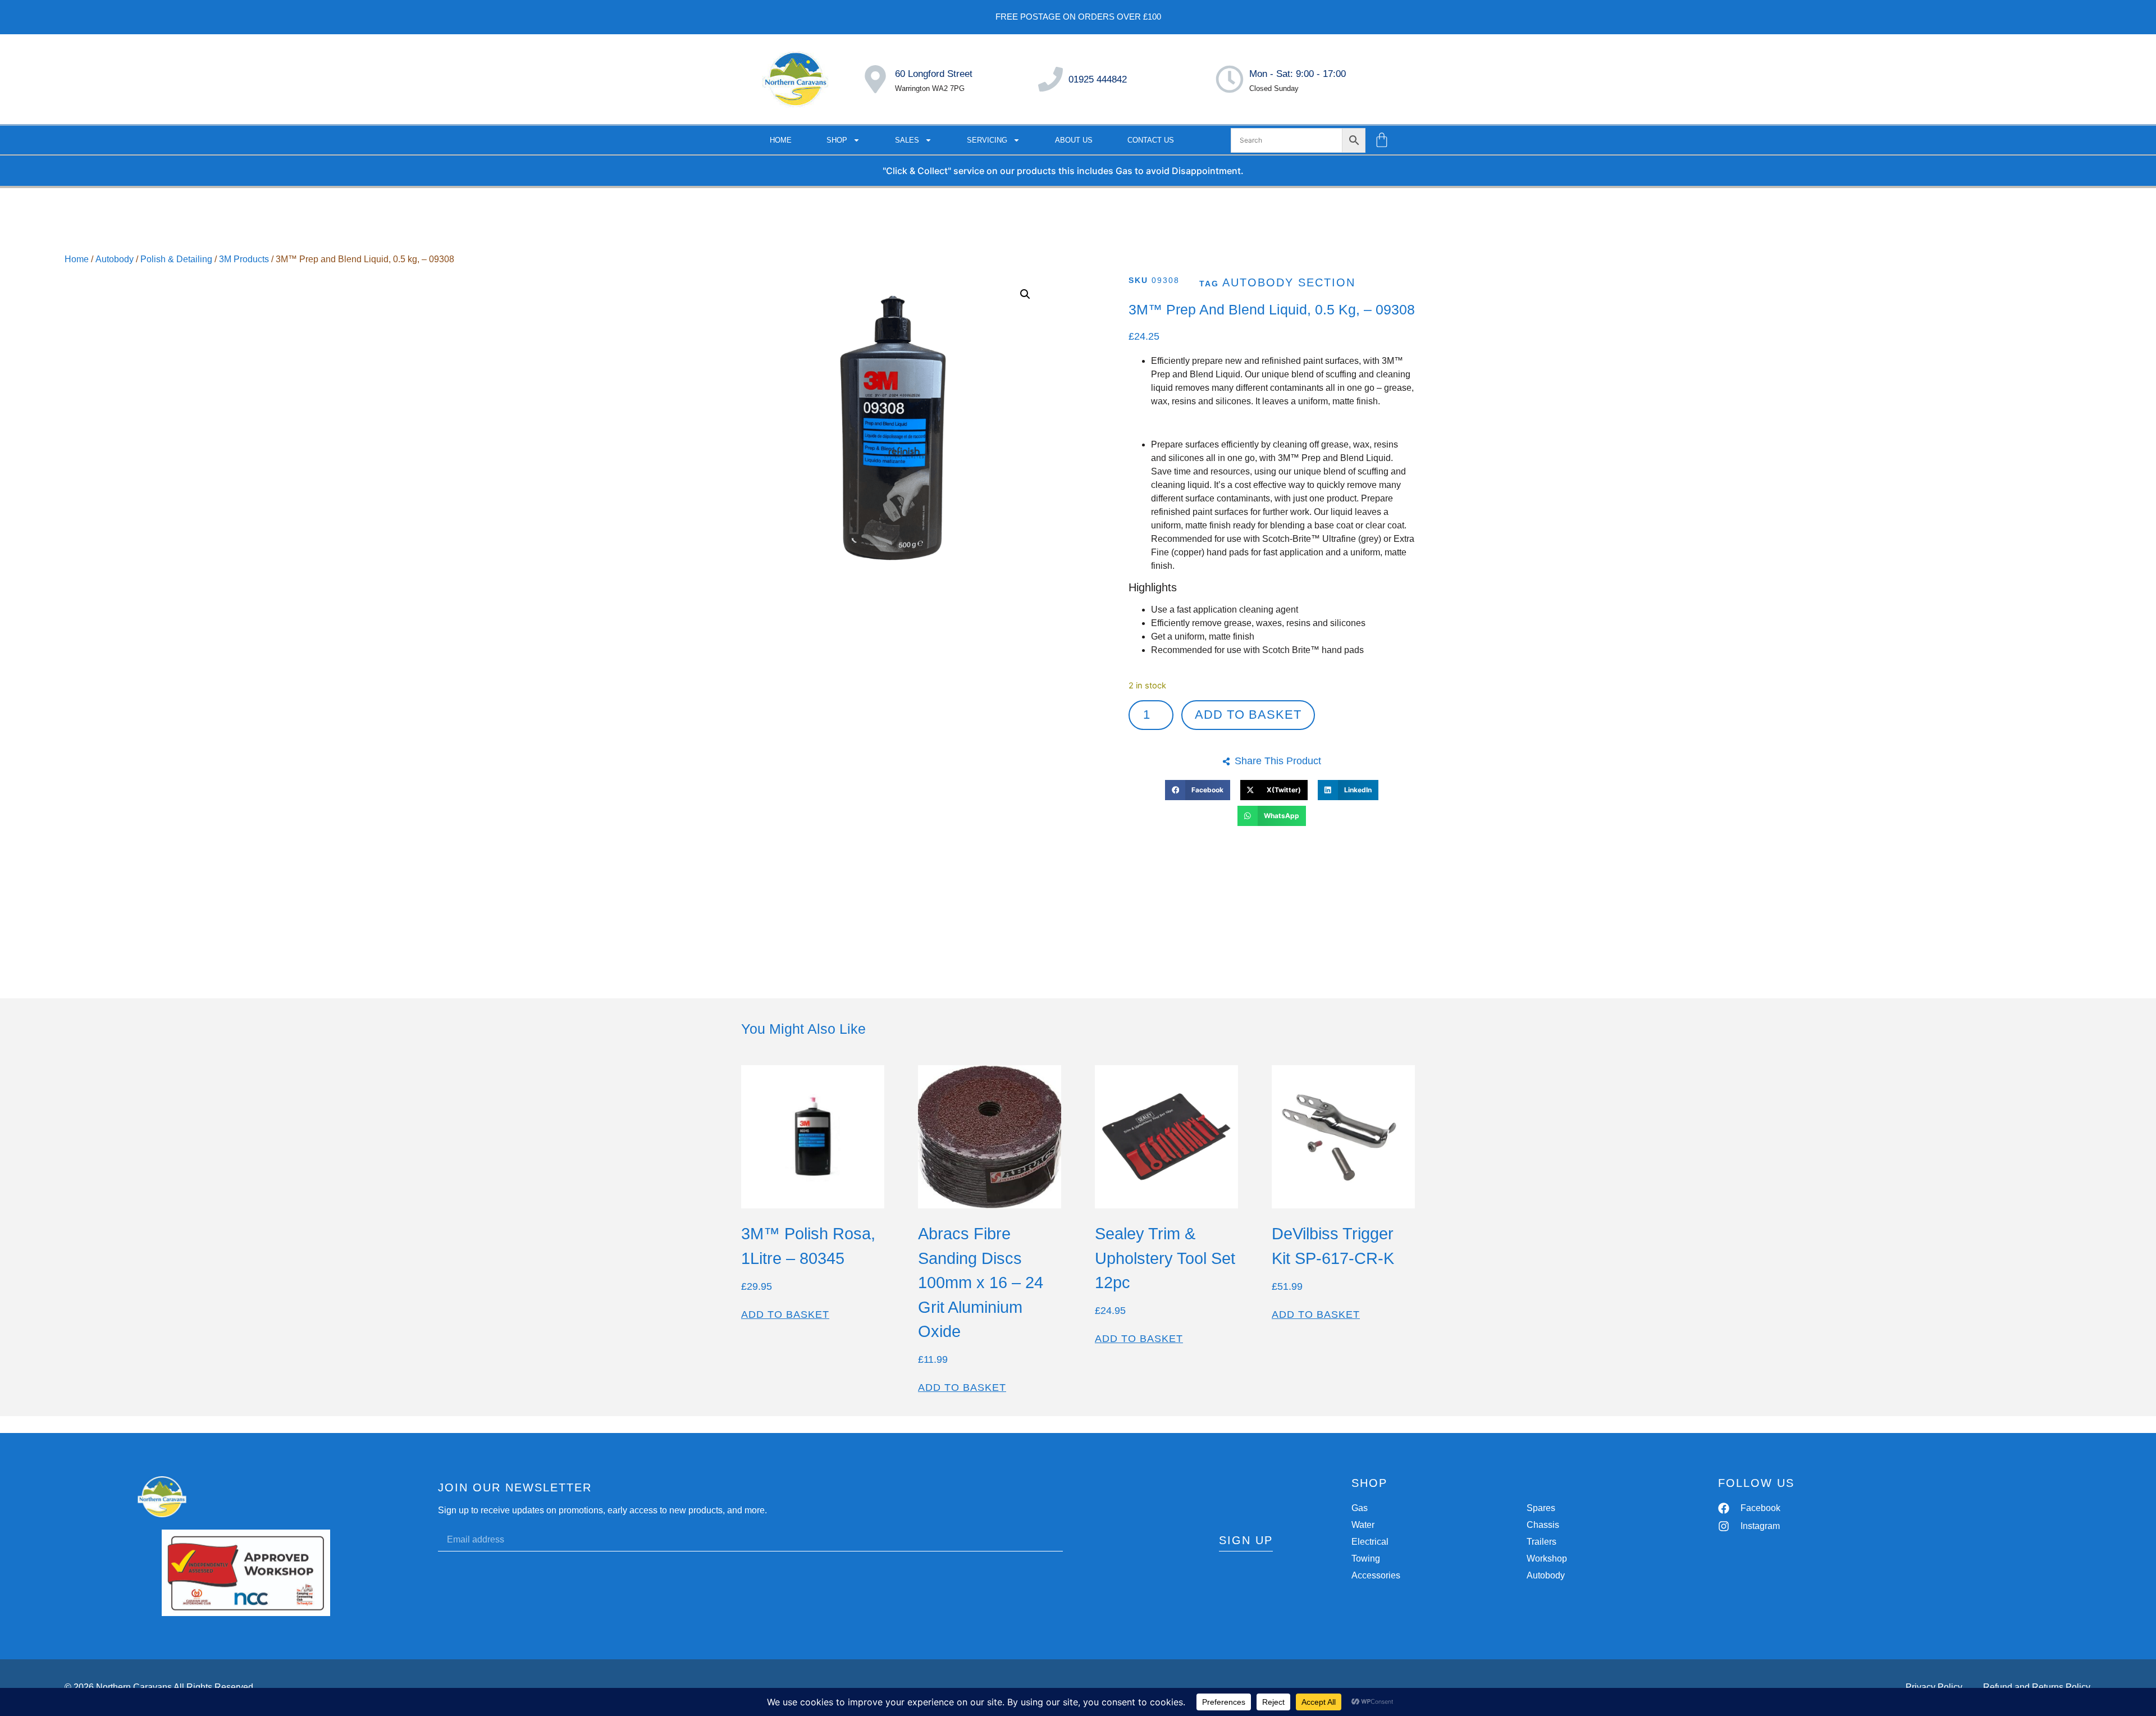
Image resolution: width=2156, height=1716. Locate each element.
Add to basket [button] (785, 1315)
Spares (1541, 1508)
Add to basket (1248, 715)
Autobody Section (1289, 282)
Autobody (115, 259)
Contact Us (1151, 140)
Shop (837, 140)
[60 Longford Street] (875, 79)
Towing (1366, 1558)
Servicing (987, 140)
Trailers (1541, 1542)
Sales (907, 140)
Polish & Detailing (176, 259)
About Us (1074, 140)
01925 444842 (1098, 79)
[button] (1025, 294)
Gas (1360, 1508)
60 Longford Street (934, 74)
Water (1363, 1525)
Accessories (1376, 1575)
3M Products (244, 259)
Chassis (1543, 1525)
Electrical (1370, 1542)
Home (781, 140)
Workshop (1547, 1558)
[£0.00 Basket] (1382, 140)
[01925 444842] (1050, 79)
